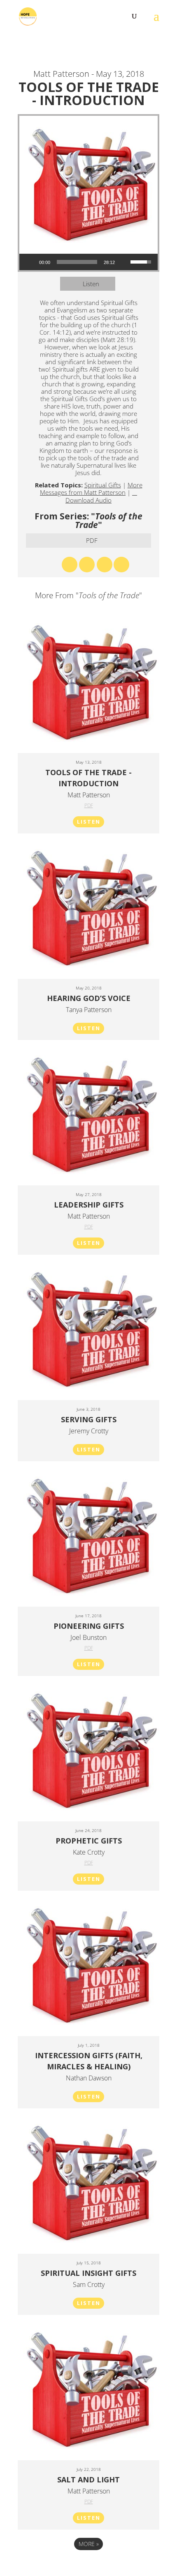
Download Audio (88, 500)
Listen (91, 284)
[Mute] (124, 262)
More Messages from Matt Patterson (91, 489)
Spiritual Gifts (103, 485)
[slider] (77, 262)
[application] (88, 262)
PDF (92, 540)
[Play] (30, 262)
